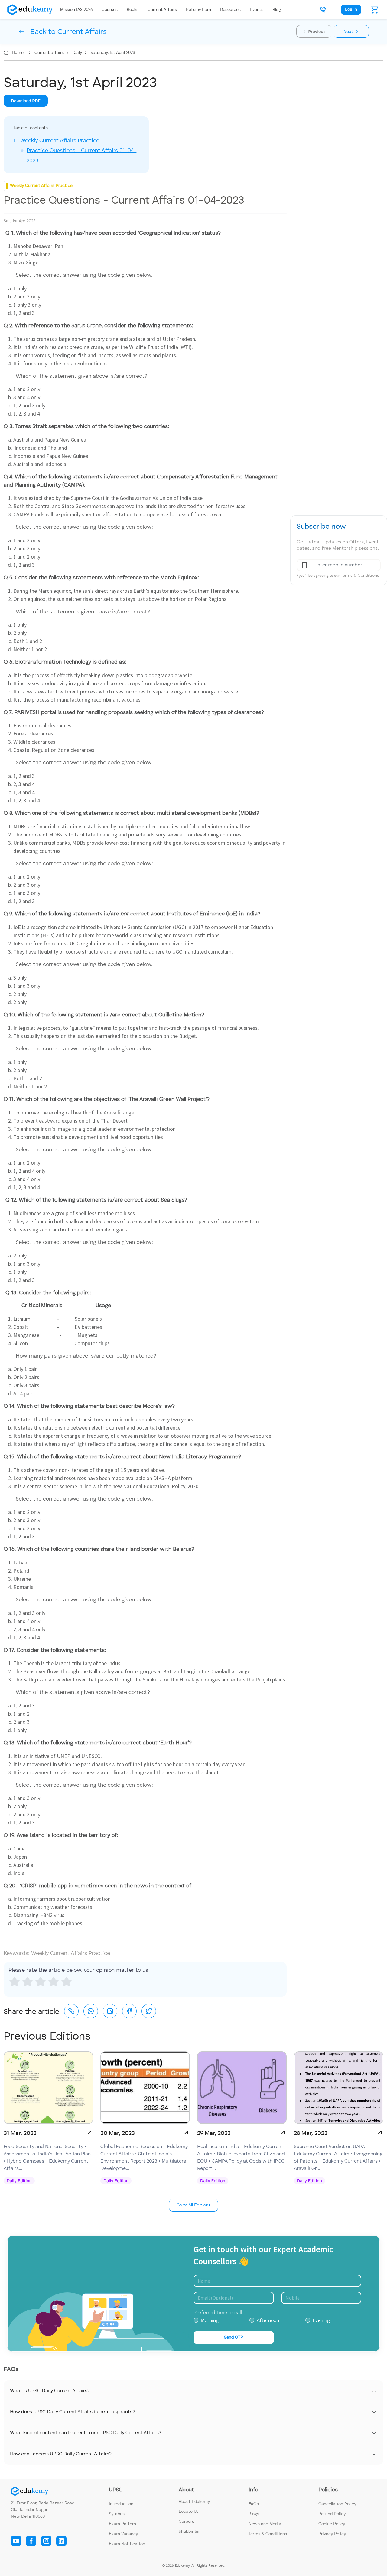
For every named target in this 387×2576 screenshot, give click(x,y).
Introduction (121, 2504)
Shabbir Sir (189, 2532)
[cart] (375, 10)
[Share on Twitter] (149, 2011)
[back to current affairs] (53, 31)
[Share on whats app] (91, 2011)
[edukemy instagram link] (46, 2541)
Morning (210, 2321)
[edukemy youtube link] (16, 2541)
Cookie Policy (332, 2524)
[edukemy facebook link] (31, 2541)
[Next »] (351, 31)
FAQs (254, 2504)
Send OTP (234, 2337)
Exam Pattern (122, 2524)
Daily (78, 53)
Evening (321, 2321)
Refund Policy (332, 2514)
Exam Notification (127, 2544)
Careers (186, 2522)
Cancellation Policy (337, 2504)
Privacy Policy (332, 2534)
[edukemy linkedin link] (61, 2541)
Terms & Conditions (360, 576)
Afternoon (268, 2321)
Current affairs (50, 53)
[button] (323, 10)
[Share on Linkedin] (110, 2011)
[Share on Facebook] (129, 2011)
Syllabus (117, 2514)
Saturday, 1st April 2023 (113, 53)
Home (18, 53)
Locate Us (189, 2512)
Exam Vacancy (123, 2534)
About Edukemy (194, 2502)
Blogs (254, 2514)
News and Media (265, 2524)
